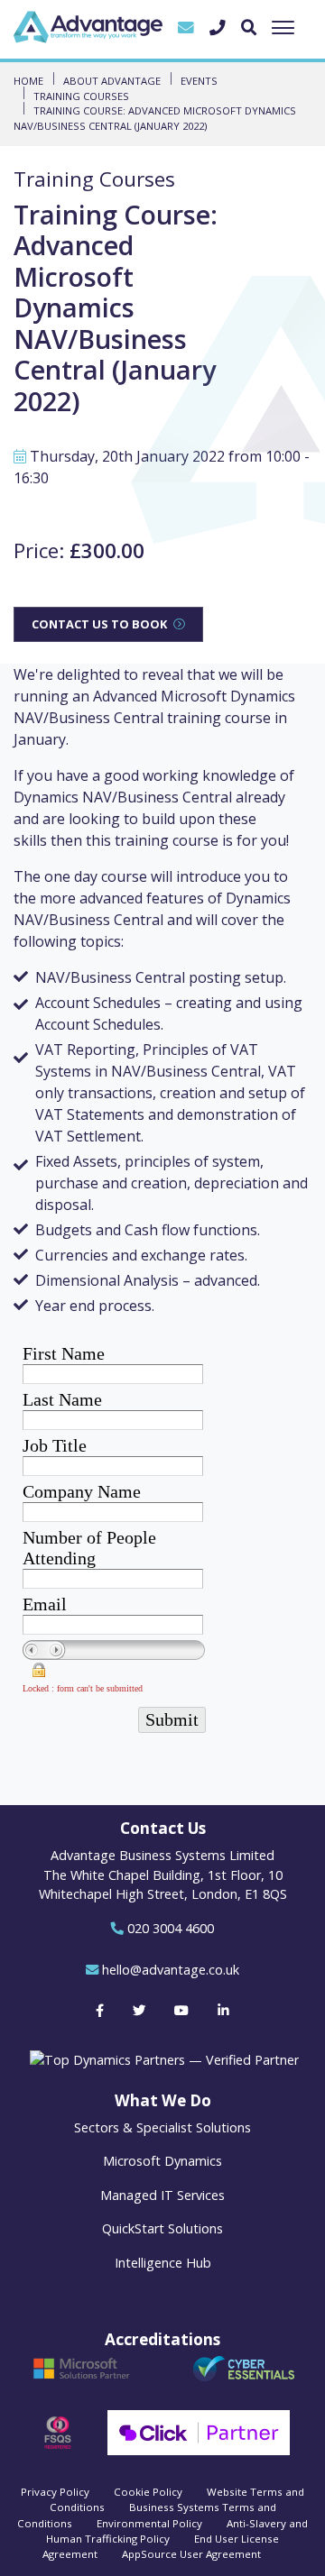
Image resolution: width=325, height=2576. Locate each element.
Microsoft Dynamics (162, 2161)
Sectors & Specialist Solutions (162, 2127)
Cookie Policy (148, 2492)
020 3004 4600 (171, 1928)
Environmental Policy (149, 2523)
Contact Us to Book (99, 624)
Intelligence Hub (163, 2263)
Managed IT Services (162, 2195)
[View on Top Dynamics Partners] (162, 2059)
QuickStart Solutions (162, 2228)
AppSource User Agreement (191, 2554)
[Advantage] (88, 27)
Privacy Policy (55, 2492)
